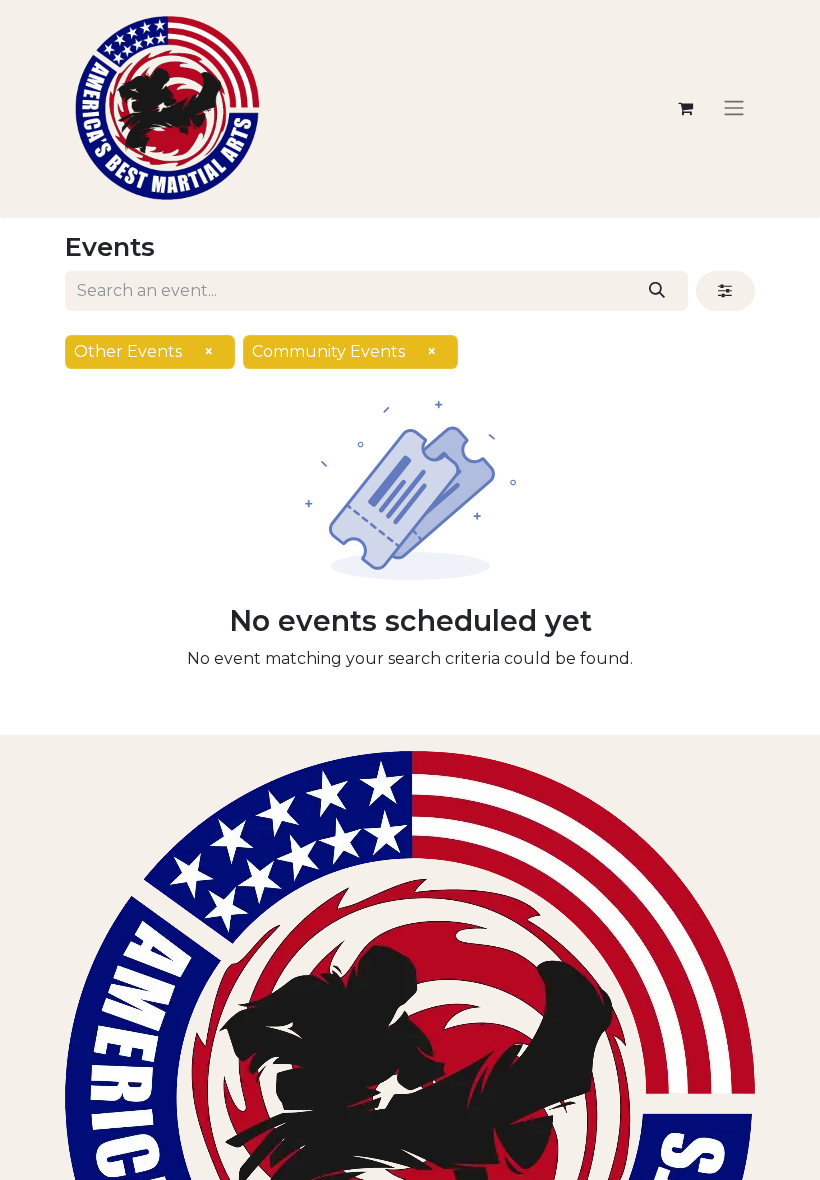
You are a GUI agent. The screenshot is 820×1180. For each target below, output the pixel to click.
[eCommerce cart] (685, 108)
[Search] (657, 291)
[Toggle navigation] (734, 108)
